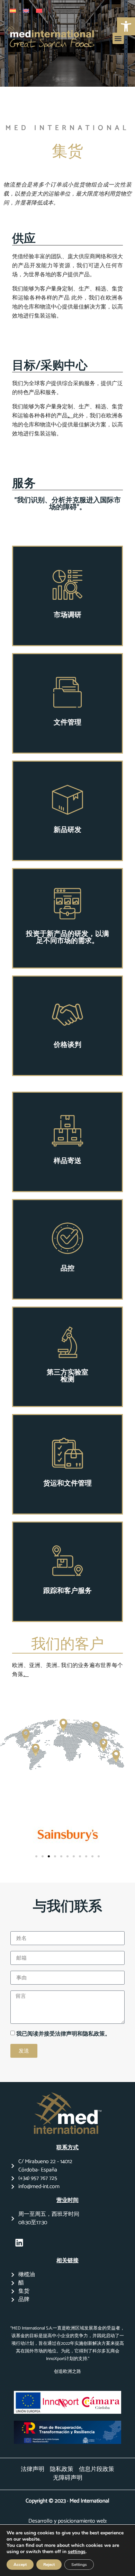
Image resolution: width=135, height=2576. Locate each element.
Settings (79, 2565)
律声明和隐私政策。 (85, 2034)
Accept (20, 2565)
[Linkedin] (19, 2243)
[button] (118, 38)
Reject (49, 2565)
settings (77, 2552)
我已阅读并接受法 (38, 2034)
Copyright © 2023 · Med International (67, 2501)
